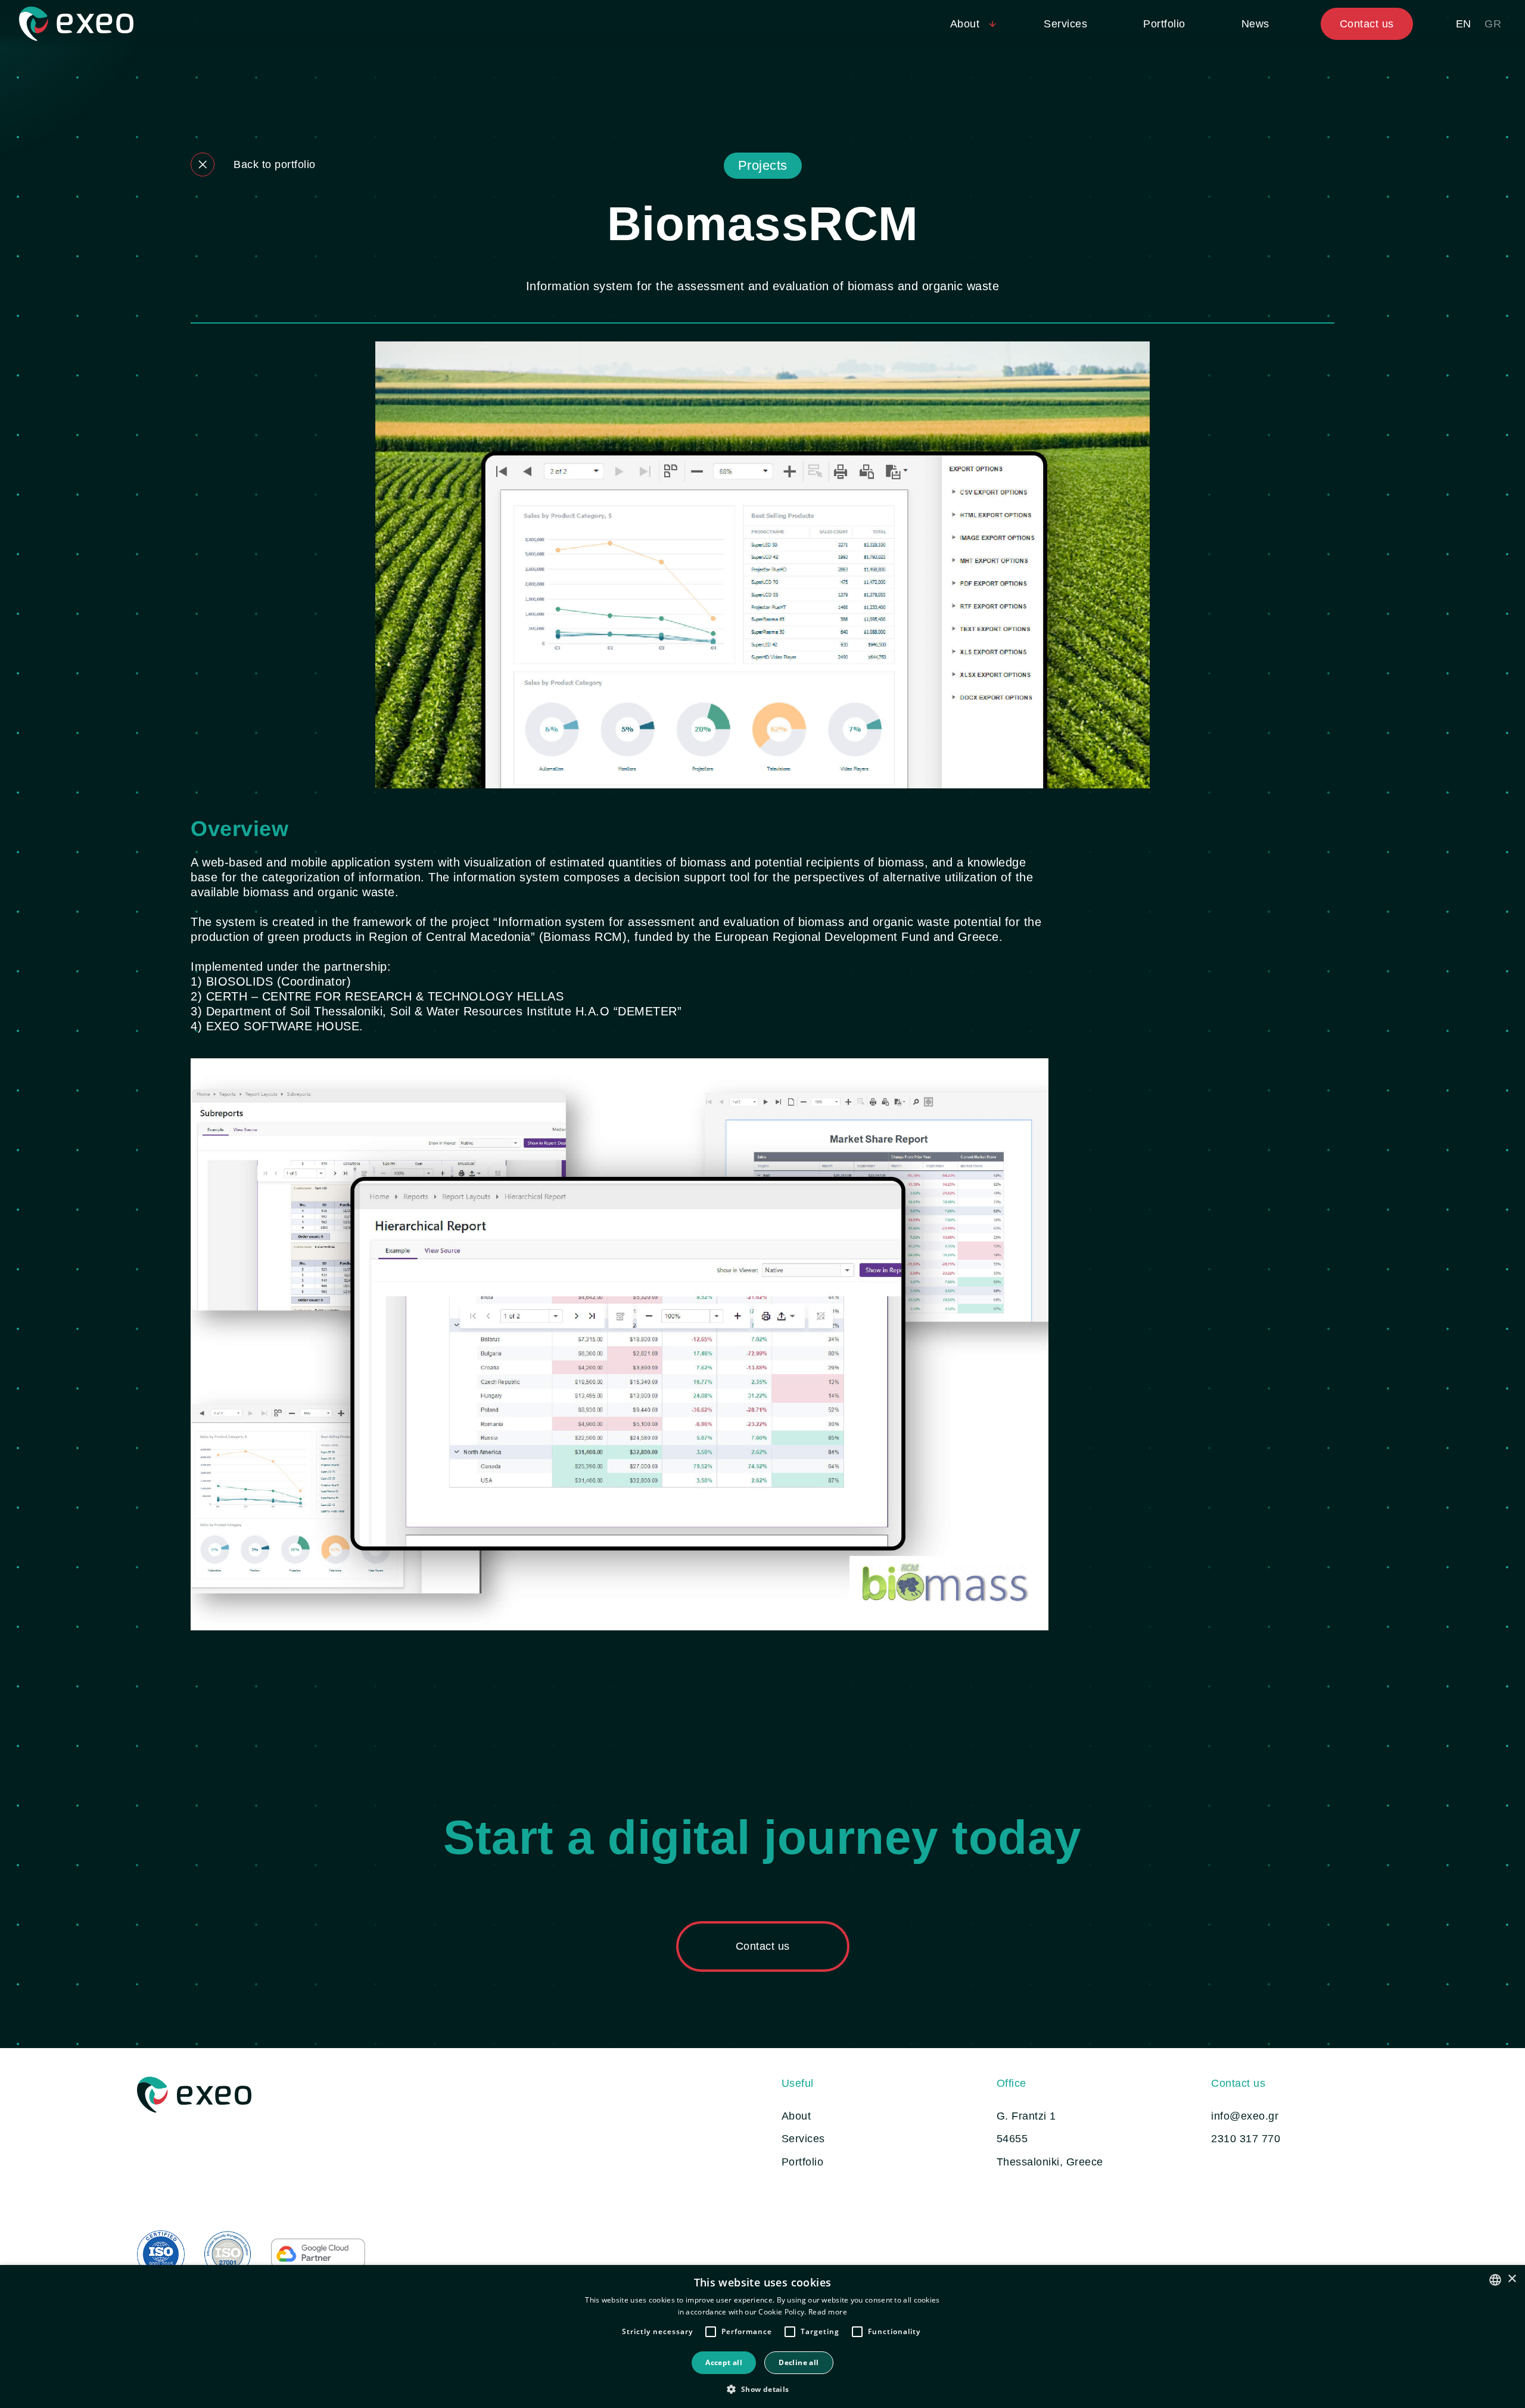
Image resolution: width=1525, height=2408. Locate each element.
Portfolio (1164, 24)
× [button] (1512, 2279)
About (796, 2116)
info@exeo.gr (1245, 2116)
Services (1065, 24)
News (1255, 24)
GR (1493, 24)
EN (1464, 24)
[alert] (762, 2336)
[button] (762, 2388)
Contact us (1367, 24)
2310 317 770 (1246, 2139)
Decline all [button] (799, 2362)
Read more (828, 2312)
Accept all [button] (724, 2362)
